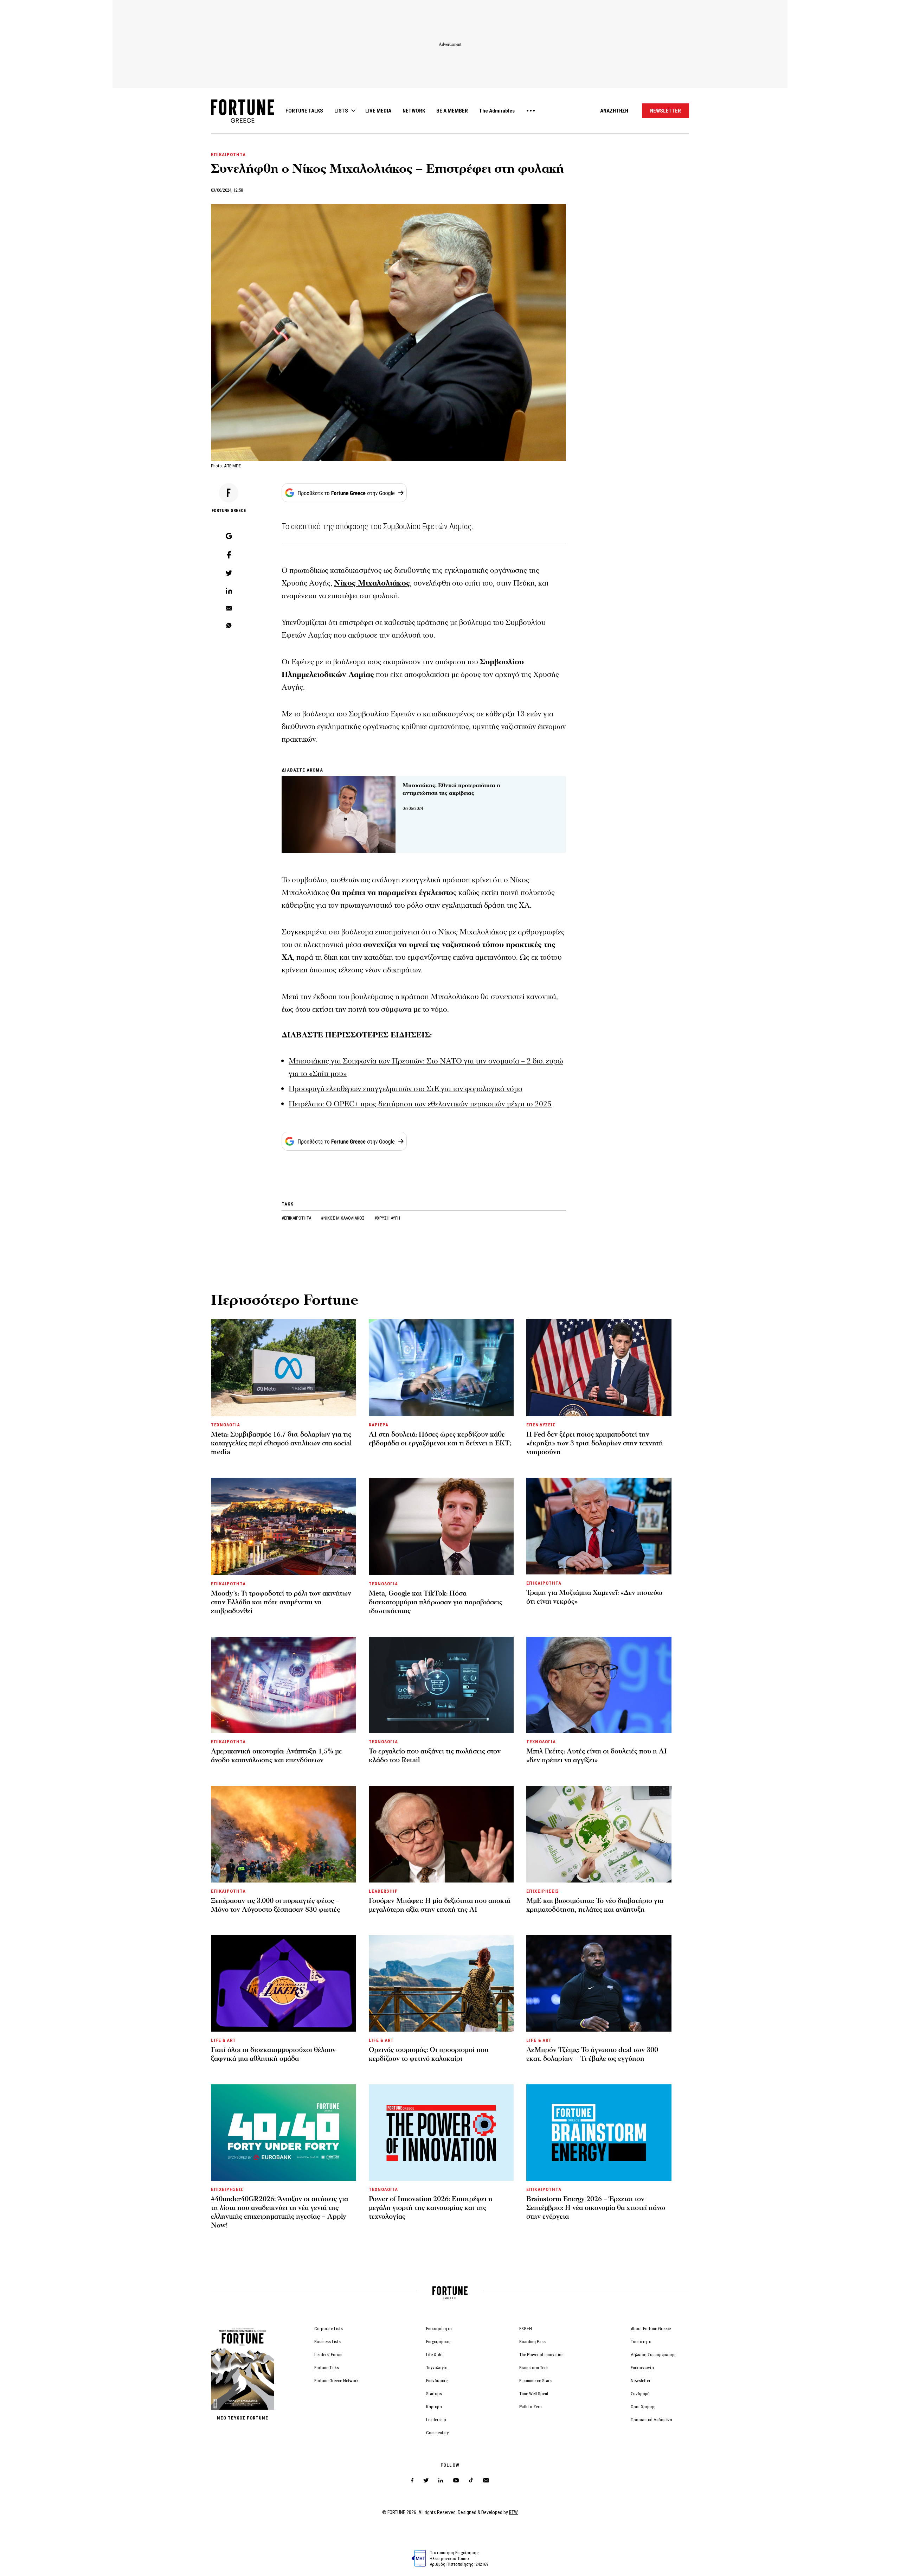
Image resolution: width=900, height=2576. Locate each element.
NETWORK (414, 111)
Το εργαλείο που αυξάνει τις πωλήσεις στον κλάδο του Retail (435, 1756)
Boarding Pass (532, 2342)
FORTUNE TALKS (304, 111)
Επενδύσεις (437, 2381)
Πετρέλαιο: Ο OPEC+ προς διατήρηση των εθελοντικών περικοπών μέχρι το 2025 (420, 1104)
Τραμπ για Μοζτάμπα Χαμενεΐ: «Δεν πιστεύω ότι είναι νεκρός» (594, 1597)
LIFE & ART (223, 2040)
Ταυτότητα (641, 2342)
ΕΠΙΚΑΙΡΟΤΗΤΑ (228, 155)
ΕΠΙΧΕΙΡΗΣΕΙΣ (542, 1891)
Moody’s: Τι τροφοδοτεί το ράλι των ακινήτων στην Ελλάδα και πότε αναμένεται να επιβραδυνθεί (281, 1602)
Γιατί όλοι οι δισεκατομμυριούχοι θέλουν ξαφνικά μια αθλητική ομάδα (273, 2054)
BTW (513, 2512)
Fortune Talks (327, 2368)
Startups (434, 2394)
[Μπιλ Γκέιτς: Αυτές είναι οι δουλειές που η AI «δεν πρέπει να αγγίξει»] (599, 1685)
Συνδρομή (640, 2394)
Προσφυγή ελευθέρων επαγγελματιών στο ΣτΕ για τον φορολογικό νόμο (406, 1089)
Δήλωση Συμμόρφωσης (653, 2355)
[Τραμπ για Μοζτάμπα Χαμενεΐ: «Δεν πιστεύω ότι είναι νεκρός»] (599, 1526)
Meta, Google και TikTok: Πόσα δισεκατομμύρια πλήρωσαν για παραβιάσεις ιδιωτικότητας (436, 1602)
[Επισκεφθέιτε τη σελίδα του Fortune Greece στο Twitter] (426, 2481)
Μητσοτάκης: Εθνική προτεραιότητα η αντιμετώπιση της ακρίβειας (451, 789)
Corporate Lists (329, 2329)
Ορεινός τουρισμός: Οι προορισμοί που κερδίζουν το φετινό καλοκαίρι (429, 2054)
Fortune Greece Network (336, 2381)
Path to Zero (531, 2407)
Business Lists (327, 2342)
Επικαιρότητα (439, 2329)
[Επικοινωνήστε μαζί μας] (486, 2481)
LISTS (341, 111)
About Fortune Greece (651, 2329)
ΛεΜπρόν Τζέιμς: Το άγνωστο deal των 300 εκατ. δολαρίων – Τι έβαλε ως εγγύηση (592, 2054)
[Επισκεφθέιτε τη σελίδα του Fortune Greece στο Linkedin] (441, 2481)
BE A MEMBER (452, 111)
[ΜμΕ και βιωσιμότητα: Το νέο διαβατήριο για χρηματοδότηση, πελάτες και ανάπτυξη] (599, 1834)
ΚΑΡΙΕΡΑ (379, 1425)
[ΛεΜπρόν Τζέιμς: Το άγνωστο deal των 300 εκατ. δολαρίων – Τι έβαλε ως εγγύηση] (599, 1983)
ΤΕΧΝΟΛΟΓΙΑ (226, 1425)
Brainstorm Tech (534, 2368)
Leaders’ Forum (328, 2355)
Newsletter (641, 2381)
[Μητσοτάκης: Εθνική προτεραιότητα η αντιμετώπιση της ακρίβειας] (339, 814)
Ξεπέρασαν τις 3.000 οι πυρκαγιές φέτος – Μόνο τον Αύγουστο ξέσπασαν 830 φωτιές (275, 1905)
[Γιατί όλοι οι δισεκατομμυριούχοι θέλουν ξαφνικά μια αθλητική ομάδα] (284, 1983)
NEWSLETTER (666, 111)
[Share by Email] (229, 609)
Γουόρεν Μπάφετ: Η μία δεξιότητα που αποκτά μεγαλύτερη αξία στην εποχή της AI (440, 1905)
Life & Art (435, 2355)
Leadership (436, 2420)
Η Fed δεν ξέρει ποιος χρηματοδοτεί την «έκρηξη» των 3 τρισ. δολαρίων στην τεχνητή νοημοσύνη (595, 1443)
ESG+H (526, 2329)
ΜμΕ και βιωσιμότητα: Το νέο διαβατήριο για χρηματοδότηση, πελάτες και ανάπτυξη (595, 1905)
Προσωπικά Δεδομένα (651, 2420)
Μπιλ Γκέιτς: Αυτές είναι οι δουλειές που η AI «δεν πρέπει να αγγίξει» (597, 1756)
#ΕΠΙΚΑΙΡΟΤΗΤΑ (297, 1218)
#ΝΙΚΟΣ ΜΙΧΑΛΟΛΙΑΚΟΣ (343, 1218)
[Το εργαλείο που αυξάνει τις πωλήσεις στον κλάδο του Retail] (441, 1685)
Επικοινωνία (642, 2368)
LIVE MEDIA (378, 111)
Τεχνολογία (437, 2368)
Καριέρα (434, 2407)
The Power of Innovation (541, 2355)
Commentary (437, 2433)
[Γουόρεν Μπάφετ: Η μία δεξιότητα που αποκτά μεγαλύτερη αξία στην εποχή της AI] (441, 1834)
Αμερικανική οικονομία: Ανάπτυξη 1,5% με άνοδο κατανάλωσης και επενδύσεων (277, 1756)
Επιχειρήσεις (438, 2342)
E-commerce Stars (535, 2381)
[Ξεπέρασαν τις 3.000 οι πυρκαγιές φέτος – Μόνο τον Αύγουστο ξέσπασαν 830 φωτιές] (284, 1834)
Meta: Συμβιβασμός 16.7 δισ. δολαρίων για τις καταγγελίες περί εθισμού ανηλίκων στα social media (281, 1443)
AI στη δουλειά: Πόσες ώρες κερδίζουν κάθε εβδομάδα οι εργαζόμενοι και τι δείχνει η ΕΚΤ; (440, 1439)
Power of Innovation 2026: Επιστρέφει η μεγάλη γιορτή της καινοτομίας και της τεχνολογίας (431, 2208)
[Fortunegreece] (243, 121)
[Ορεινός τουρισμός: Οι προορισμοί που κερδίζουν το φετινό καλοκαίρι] (441, 1983)
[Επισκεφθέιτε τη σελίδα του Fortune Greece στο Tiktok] (471, 2481)
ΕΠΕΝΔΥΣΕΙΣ (541, 1425)
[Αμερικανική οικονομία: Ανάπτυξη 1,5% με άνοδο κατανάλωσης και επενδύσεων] (284, 1685)
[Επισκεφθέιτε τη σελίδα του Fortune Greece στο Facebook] (412, 2481)
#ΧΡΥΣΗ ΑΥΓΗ (387, 1218)
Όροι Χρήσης (643, 2407)
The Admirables (497, 111)
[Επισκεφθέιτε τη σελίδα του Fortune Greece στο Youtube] (456, 2482)
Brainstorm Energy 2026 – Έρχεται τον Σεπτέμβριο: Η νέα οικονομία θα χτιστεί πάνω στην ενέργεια (596, 2208)
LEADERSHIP (383, 1891)
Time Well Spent (534, 2394)
